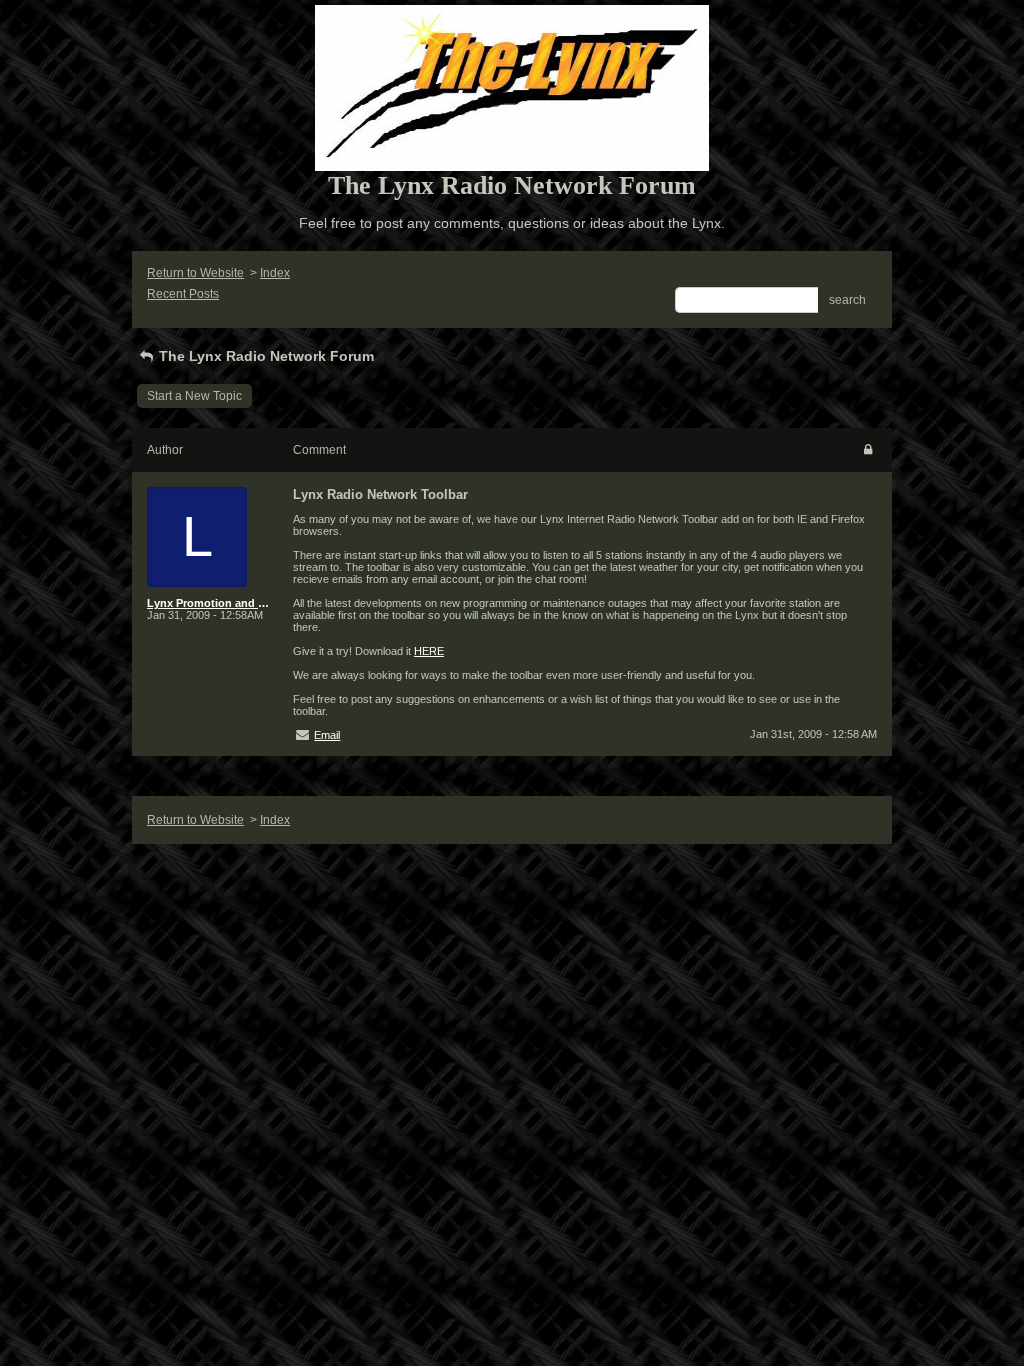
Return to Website (195, 273)
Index (275, 273)
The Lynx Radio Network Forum (264, 356)
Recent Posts (183, 294)
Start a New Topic (194, 396)
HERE (429, 651)
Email (327, 735)
